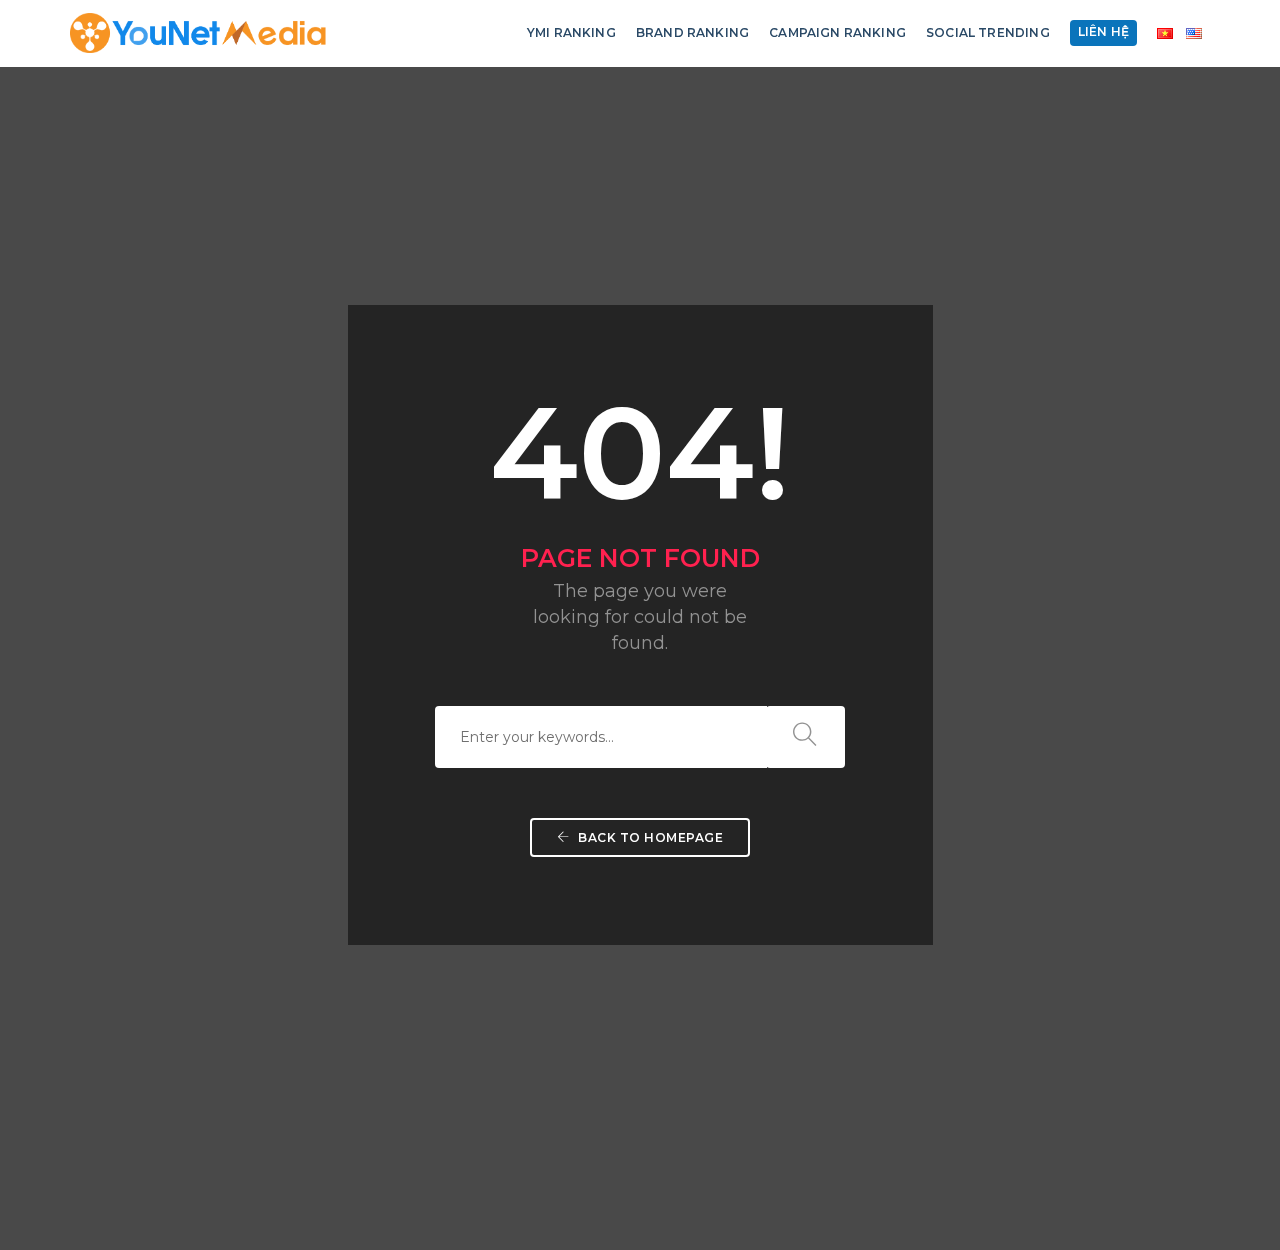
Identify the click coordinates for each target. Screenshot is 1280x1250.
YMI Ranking (571, 32)
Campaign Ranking (837, 32)
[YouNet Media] (198, 32)
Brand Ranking (692, 32)
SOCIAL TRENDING (988, 32)
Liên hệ (1103, 31)
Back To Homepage (649, 837)
